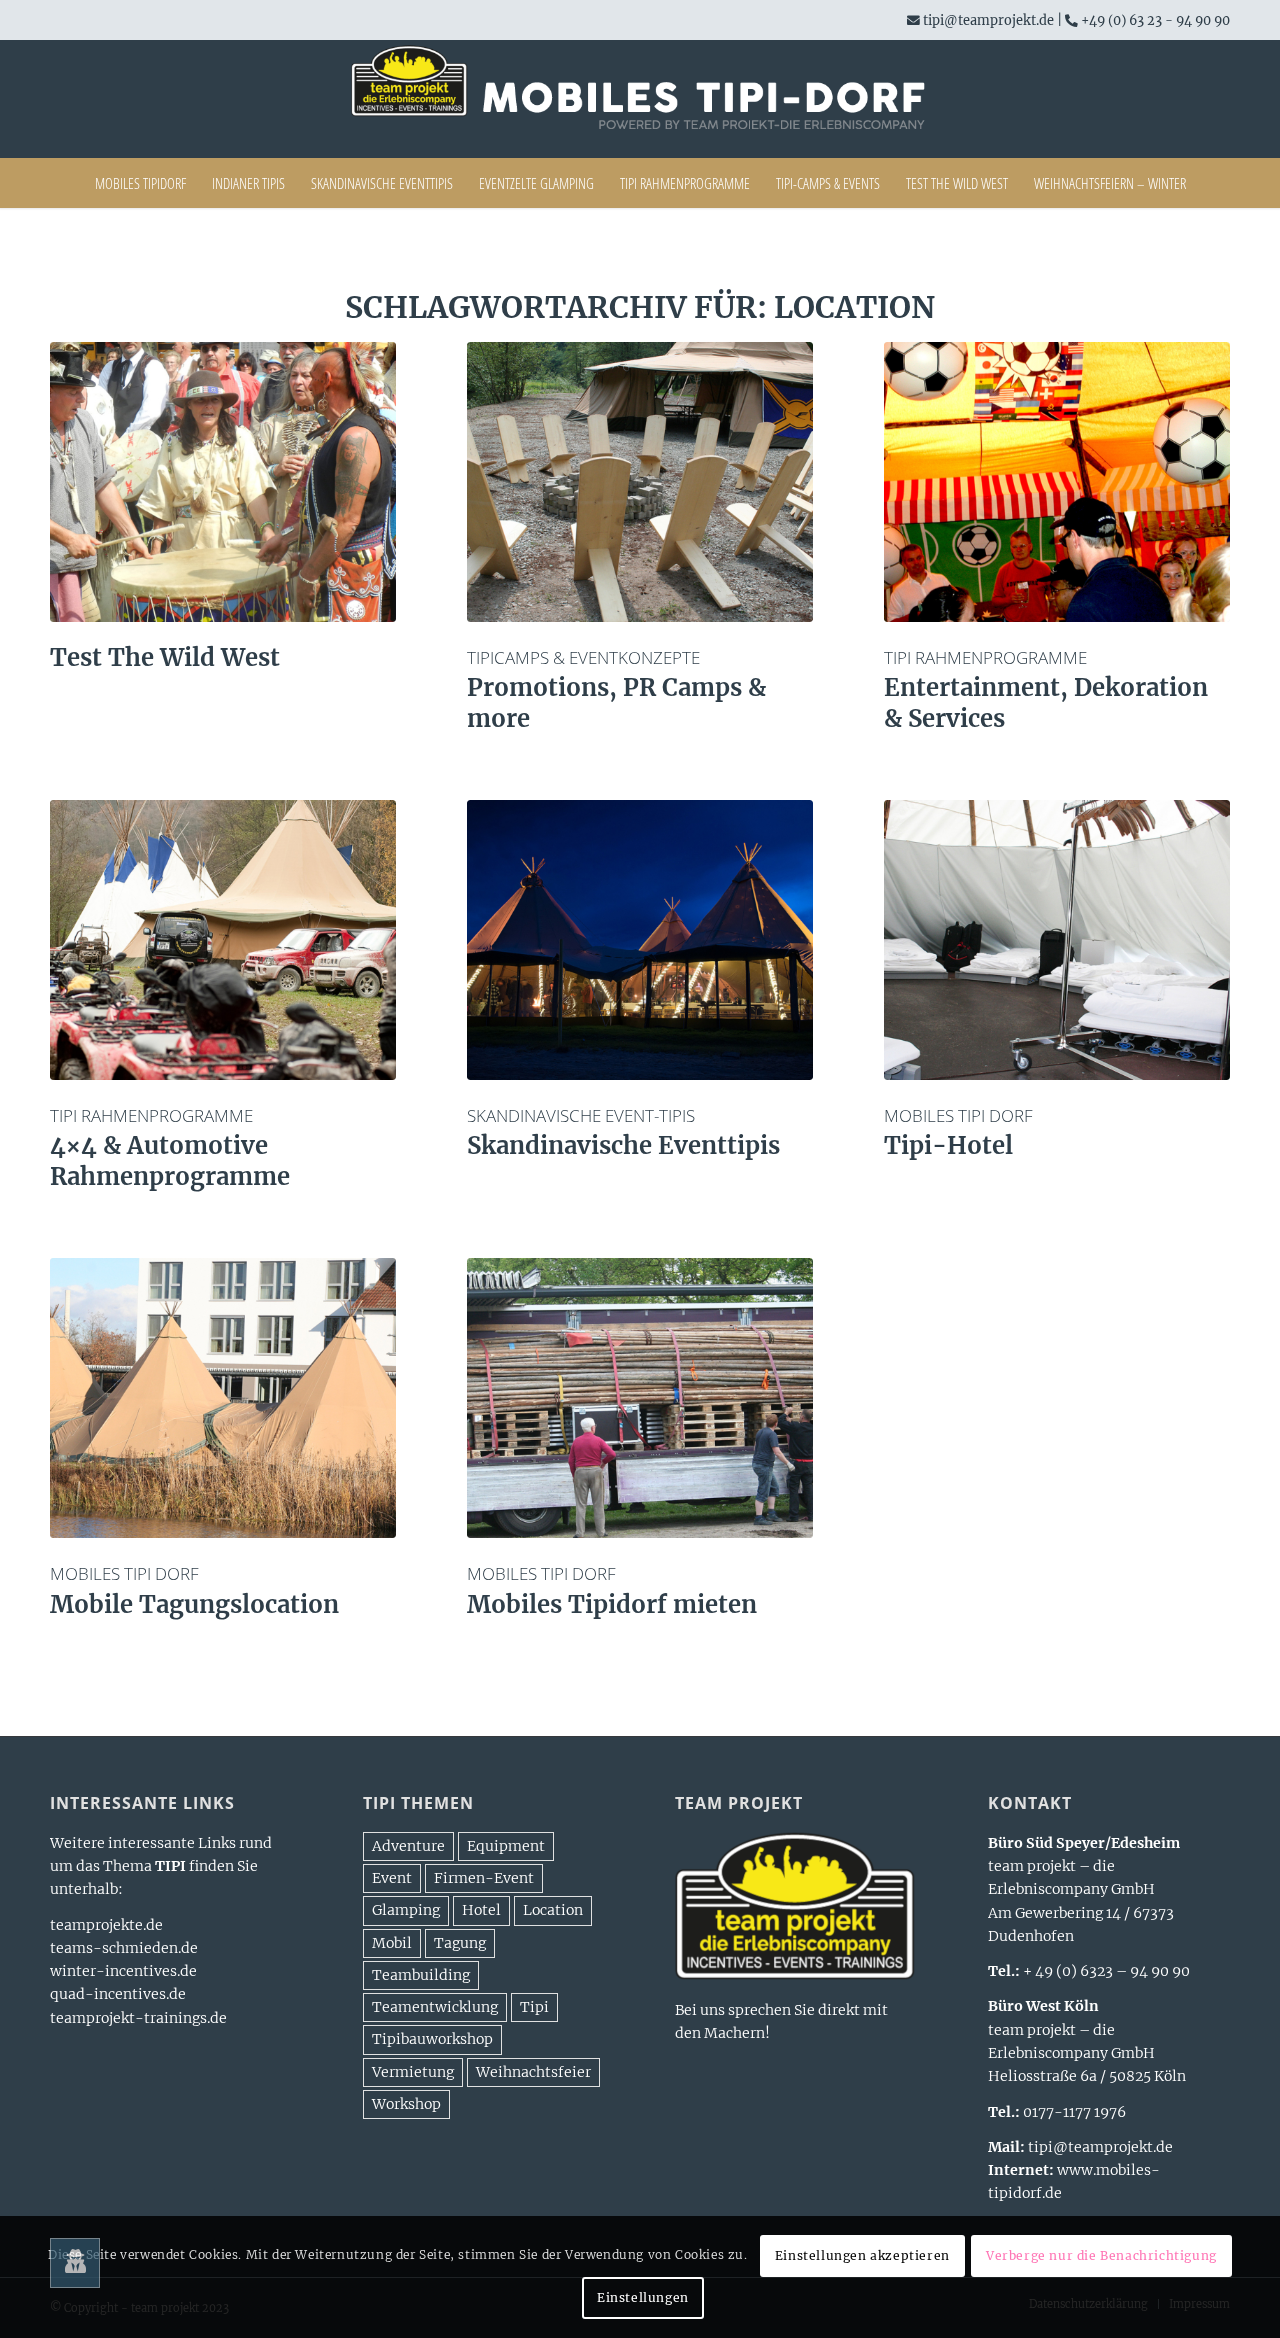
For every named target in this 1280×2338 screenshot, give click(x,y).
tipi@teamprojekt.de (988, 20)
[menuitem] (140, 183)
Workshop (406, 2104)
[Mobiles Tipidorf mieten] (640, 1398)
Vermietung (413, 2072)
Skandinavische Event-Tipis (581, 1115)
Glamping (406, 1910)
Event (392, 1878)
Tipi (534, 2007)
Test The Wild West (165, 657)
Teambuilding (421, 1975)
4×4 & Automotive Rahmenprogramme (170, 1161)
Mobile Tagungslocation (194, 1604)
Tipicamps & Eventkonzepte (583, 657)
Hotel (481, 1910)
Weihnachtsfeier (533, 2072)
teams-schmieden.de (124, 1948)
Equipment (506, 1846)
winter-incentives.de (123, 1971)
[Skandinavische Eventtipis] (640, 940)
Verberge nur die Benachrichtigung (1101, 2255)
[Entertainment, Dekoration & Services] (1057, 482)
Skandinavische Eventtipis (623, 1145)
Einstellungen (643, 2297)
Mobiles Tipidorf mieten (612, 1604)
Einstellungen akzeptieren (862, 2255)
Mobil (392, 1943)
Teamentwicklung (435, 2007)
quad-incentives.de (118, 1994)
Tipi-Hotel (948, 1145)
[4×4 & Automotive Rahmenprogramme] (223, 940)
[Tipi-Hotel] (1057, 940)
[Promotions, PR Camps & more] (640, 482)
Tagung (460, 1943)
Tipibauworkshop (432, 2039)
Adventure (408, 1846)
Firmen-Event (484, 1878)
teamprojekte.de (106, 1925)
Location (553, 1910)
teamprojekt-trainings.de (138, 2018)
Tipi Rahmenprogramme (985, 657)
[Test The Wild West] (223, 482)
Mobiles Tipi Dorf (958, 1115)
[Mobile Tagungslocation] (223, 1398)
